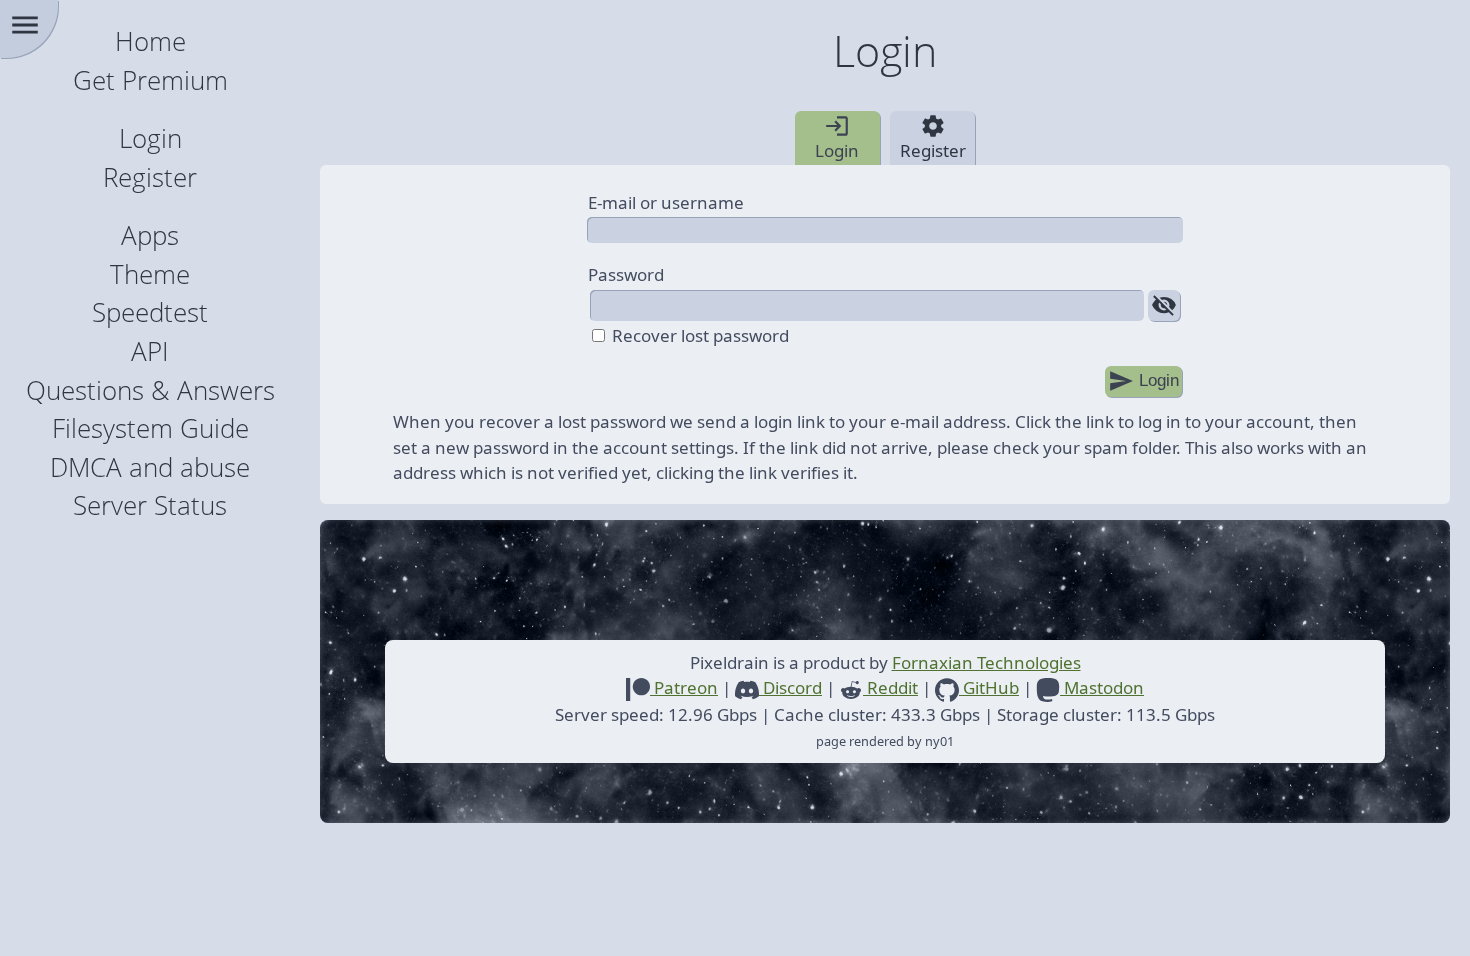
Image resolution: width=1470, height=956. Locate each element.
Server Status (150, 505)
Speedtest (150, 312)
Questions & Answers (150, 390)
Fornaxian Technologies (986, 662)
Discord (790, 687)
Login (150, 138)
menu (25, 25)
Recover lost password (700, 335)
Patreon (684, 687)
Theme (150, 274)
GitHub (989, 687)
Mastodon (1102, 687)
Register (150, 177)
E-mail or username (666, 202)
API (150, 351)
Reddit (890, 687)
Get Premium (150, 80)
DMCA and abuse (150, 467)
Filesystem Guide (150, 428)
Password (626, 274)
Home (150, 41)
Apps (150, 235)
